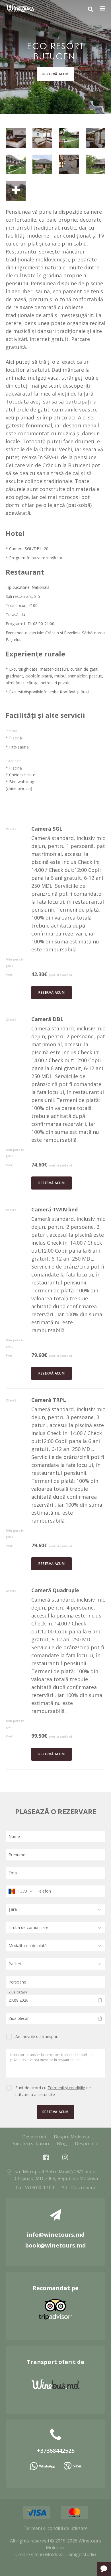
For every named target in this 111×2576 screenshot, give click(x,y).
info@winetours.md (56, 2235)
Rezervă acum (55, 74)
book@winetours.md (55, 2245)
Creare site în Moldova (39, 2554)
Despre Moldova (71, 2137)
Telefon (44, 1891)
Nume (14, 1836)
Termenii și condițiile (66, 2088)
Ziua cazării (18, 1992)
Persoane (17, 1982)
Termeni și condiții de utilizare (56, 2528)
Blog (62, 2143)
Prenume (17, 1855)
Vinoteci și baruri (31, 2143)
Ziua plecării (19, 2018)
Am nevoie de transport (37, 2037)
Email (14, 1873)
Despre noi (34, 2137)
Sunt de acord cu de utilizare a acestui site (53, 2091)
